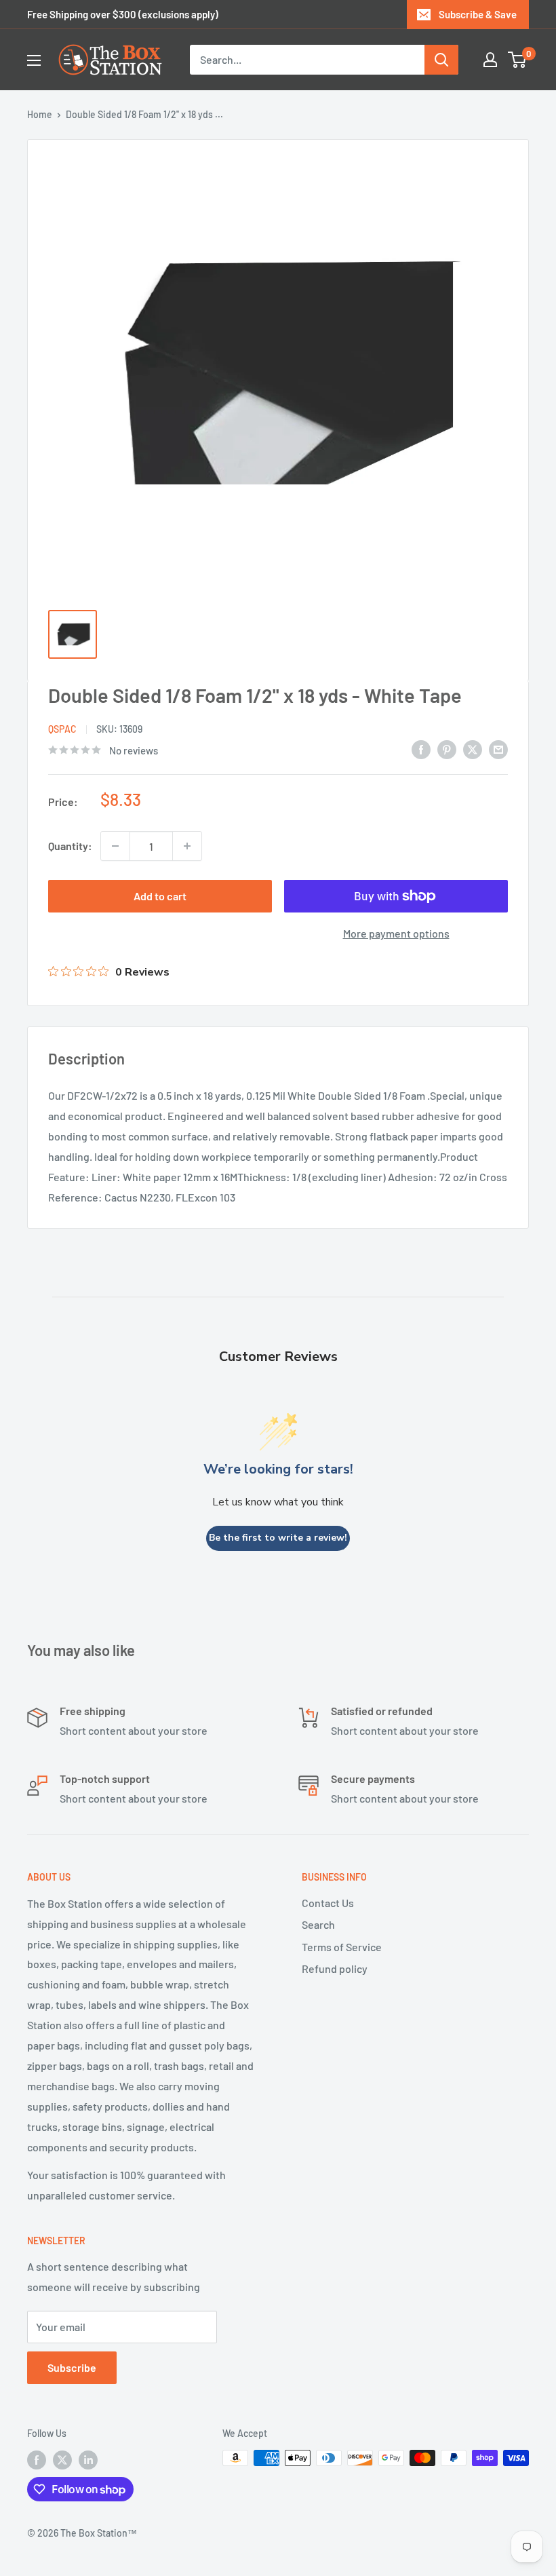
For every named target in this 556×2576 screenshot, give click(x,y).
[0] (518, 60)
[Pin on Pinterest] (447, 749)
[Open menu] (34, 60)
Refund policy (335, 1968)
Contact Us (328, 1903)
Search (318, 1924)
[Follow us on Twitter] (62, 2459)
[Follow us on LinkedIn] (88, 2459)
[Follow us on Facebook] (37, 2459)
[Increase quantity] (187, 846)
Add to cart (160, 896)
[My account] (490, 60)
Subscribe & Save (478, 14)
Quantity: (70, 846)
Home (40, 114)
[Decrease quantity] (115, 846)
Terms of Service (342, 1947)
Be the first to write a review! (278, 1538)
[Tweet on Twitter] (473, 749)
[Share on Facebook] (421, 749)
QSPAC (62, 729)
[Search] (441, 60)
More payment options (396, 933)
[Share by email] (498, 749)
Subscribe (72, 2367)
